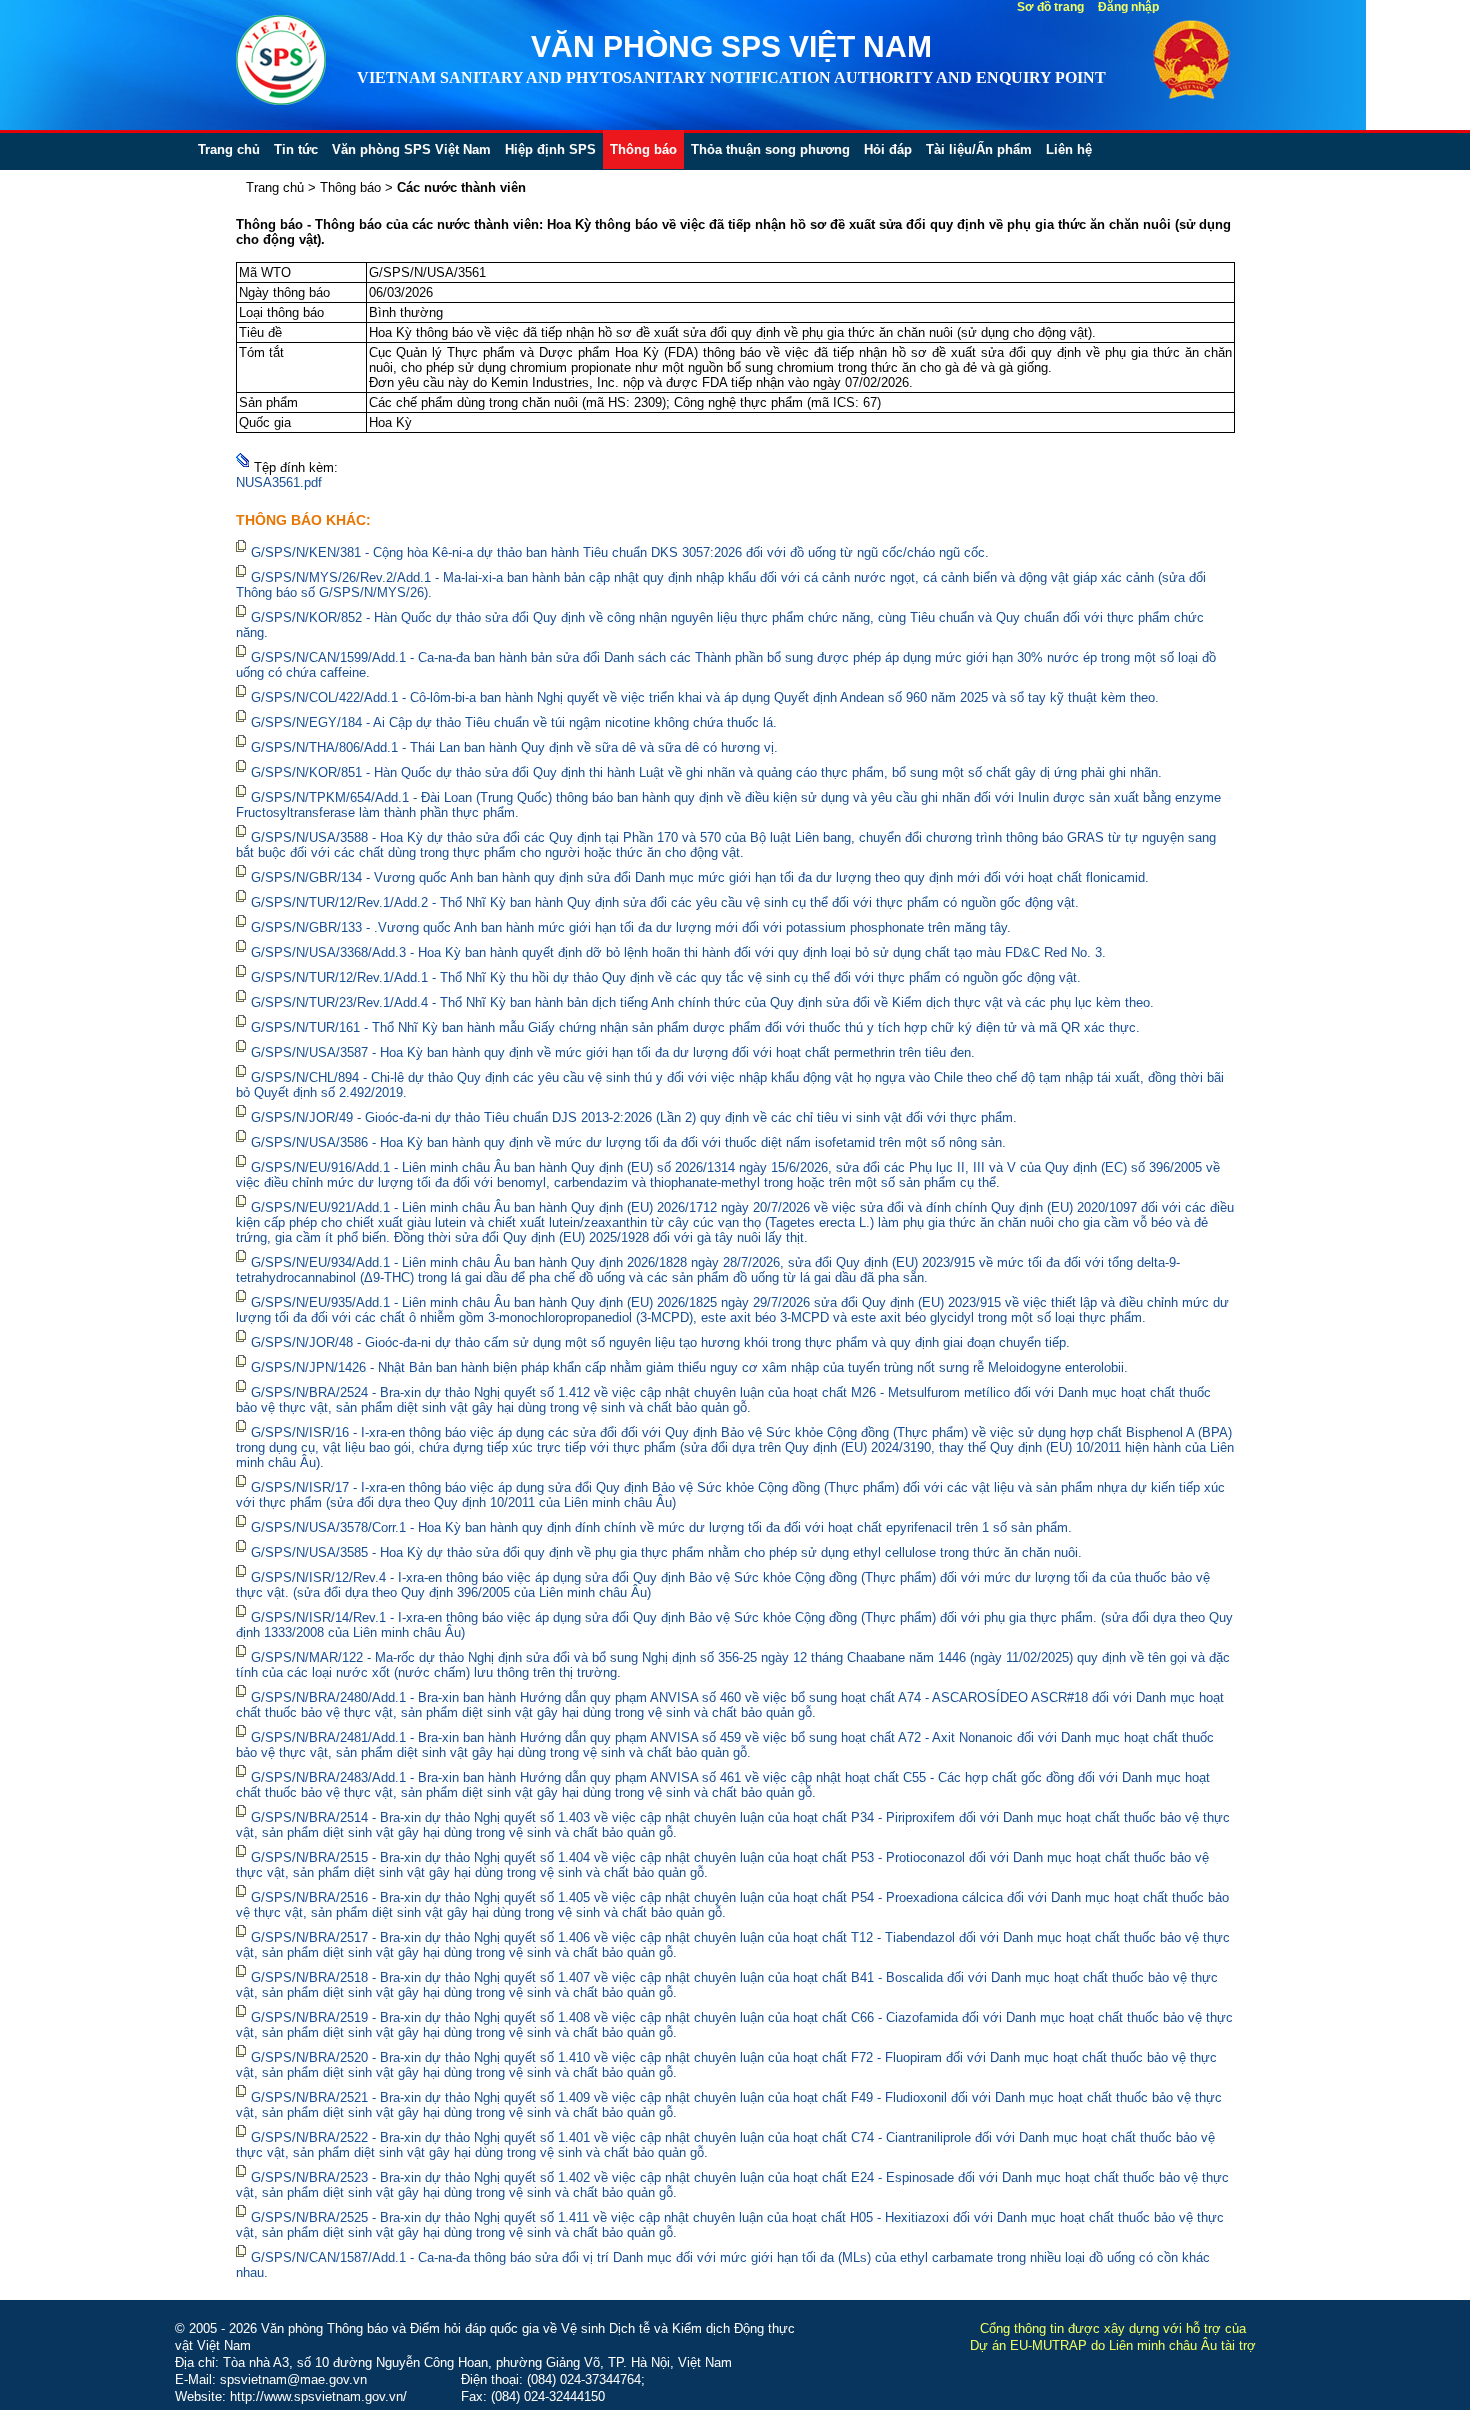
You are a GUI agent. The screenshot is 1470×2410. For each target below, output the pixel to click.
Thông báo (643, 149)
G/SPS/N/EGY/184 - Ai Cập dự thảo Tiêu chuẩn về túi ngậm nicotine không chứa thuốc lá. (514, 722)
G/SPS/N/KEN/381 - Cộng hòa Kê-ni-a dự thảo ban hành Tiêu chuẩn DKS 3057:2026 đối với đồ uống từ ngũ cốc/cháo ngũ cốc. (620, 552)
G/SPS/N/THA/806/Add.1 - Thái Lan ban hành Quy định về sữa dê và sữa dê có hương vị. (514, 747)
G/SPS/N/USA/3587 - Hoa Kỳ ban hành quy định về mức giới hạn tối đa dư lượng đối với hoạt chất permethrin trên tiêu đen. (613, 1052)
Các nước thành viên (461, 187)
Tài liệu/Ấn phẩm (979, 149)
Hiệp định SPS (550, 149)
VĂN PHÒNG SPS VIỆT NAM (731, 46)
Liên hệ (1069, 149)
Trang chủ (229, 149)
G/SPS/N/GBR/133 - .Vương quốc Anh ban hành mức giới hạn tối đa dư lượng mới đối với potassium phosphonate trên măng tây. (631, 927)
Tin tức (296, 149)
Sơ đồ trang (1050, 7)
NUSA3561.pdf (279, 482)
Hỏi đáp (888, 149)
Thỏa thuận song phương (770, 149)
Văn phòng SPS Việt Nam (411, 149)
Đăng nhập (1128, 7)
